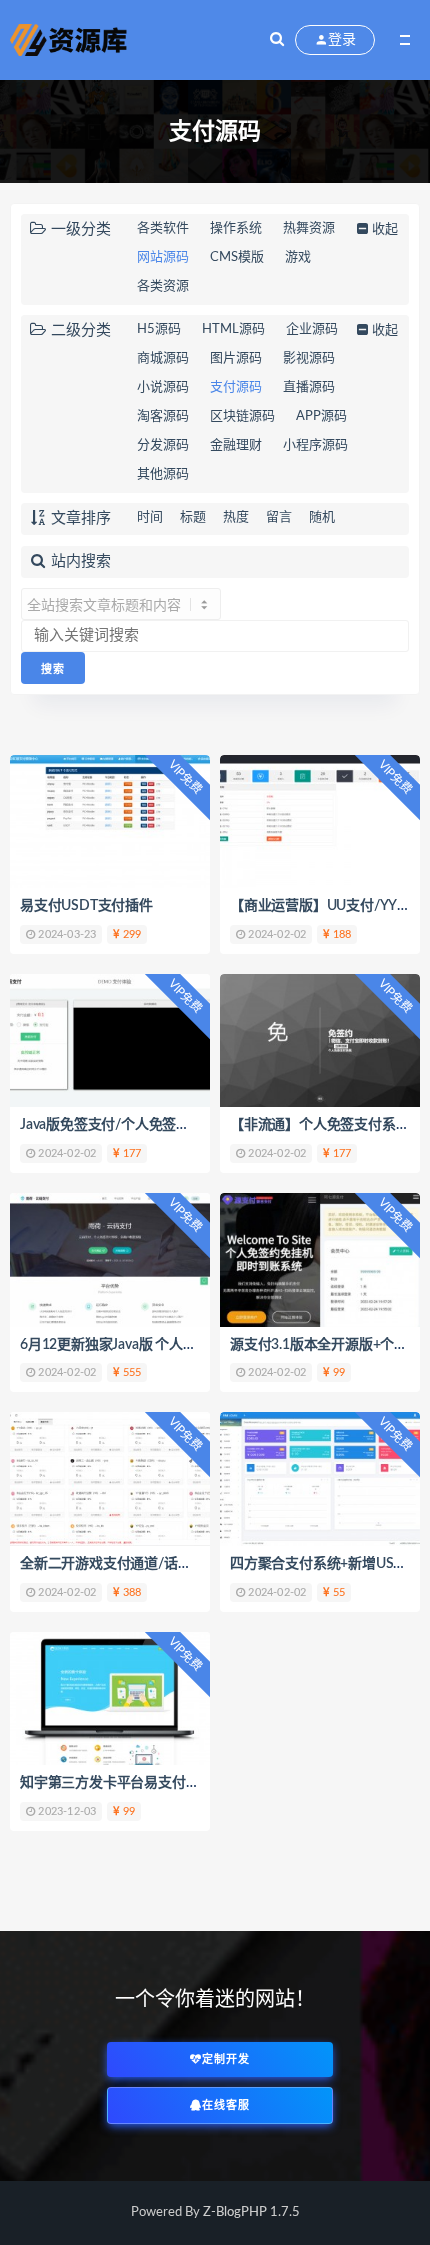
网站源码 (163, 257)
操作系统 (236, 228)
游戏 (298, 257)
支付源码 (236, 387)
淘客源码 (163, 416)
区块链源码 (242, 416)
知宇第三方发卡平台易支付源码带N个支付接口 (163, 1783)
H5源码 (159, 329)
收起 (385, 229)
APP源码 (321, 416)
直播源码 (309, 387)
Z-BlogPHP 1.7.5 (251, 2212)
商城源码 (163, 358)
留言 (279, 517)
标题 (193, 517)
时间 (150, 517)
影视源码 (309, 358)
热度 (236, 517)
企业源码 (312, 329)
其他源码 (163, 474)
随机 (322, 517)
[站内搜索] (277, 40)
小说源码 (163, 387)
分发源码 (163, 445)
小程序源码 (315, 445)
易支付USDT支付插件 (86, 906)
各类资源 (163, 286)
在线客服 (226, 2105)
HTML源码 (233, 329)
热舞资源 (309, 228)
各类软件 (163, 228)
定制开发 (226, 2059)
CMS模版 (237, 257)
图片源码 (236, 358)
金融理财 (236, 445)
